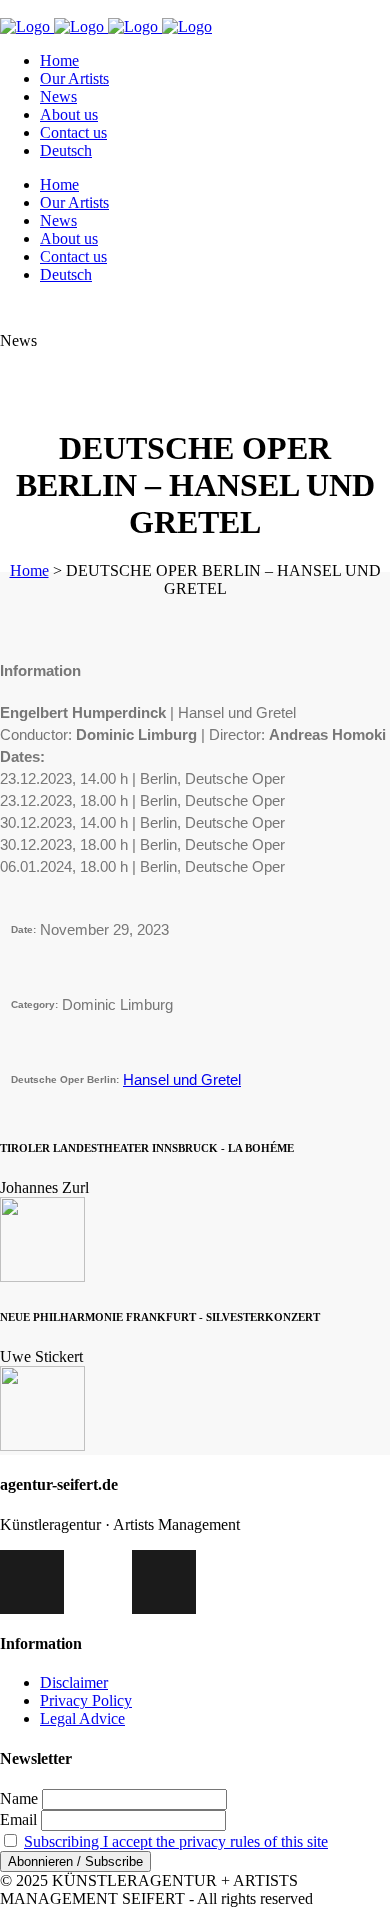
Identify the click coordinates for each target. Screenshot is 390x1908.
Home (29, 570)
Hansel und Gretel (182, 1079)
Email (18, 1819)
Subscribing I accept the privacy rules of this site (176, 1841)
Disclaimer (74, 1682)
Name (19, 1798)
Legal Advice (82, 1718)
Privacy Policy (86, 1700)
